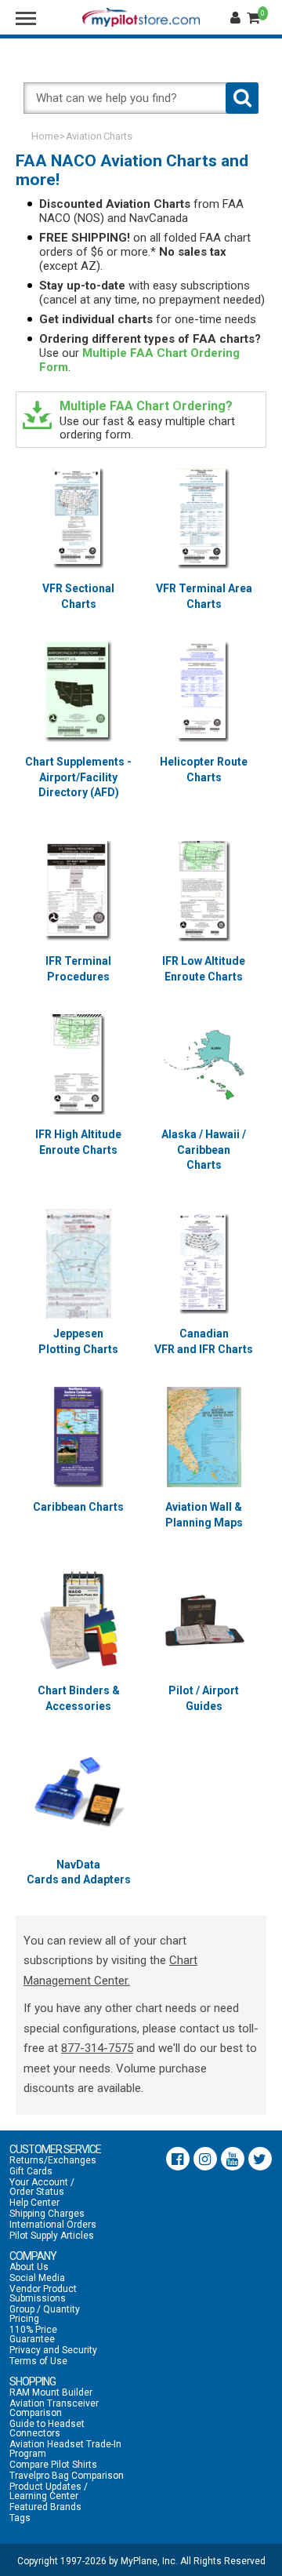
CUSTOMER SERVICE (55, 2149)
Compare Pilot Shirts (53, 2465)
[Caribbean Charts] (78, 1437)
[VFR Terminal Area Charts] (204, 518)
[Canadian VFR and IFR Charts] (204, 1264)
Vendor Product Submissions (43, 2294)
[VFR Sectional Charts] (78, 518)
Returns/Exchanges (53, 2160)
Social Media (37, 2278)
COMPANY (33, 2256)
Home (45, 136)
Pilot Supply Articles (52, 2236)
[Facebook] (178, 2159)
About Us (29, 2267)
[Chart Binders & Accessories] (78, 1621)
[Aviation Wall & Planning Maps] (204, 1437)
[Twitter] (260, 2159)
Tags (20, 2518)
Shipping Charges (47, 2214)
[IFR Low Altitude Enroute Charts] (204, 891)
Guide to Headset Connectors (47, 2429)
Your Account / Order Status (42, 2187)
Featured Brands (45, 2507)
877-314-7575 (97, 2048)
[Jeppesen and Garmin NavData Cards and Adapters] (78, 1795)
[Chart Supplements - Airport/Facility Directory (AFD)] (78, 692)
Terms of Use (38, 2361)
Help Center (34, 2203)
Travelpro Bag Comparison (67, 2476)
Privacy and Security (53, 2350)
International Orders (53, 2225)
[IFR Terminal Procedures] (78, 891)
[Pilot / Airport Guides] (204, 1621)
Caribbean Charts (78, 1507)
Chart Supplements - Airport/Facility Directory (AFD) (78, 777)
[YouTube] (233, 2159)
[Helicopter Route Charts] (204, 692)
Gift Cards (31, 2171)
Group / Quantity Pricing (45, 2314)
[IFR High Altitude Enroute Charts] (78, 1064)
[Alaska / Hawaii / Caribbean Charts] (204, 1064)
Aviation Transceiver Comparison (54, 2408)
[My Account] (237, 18)
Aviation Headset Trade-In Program (65, 2449)
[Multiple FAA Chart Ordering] (37, 415)
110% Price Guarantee (33, 2334)
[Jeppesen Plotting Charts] (78, 1264)
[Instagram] (205, 2159)
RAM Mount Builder (51, 2392)
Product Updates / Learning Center (49, 2491)
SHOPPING (33, 2381)
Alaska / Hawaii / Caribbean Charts (204, 1150)
